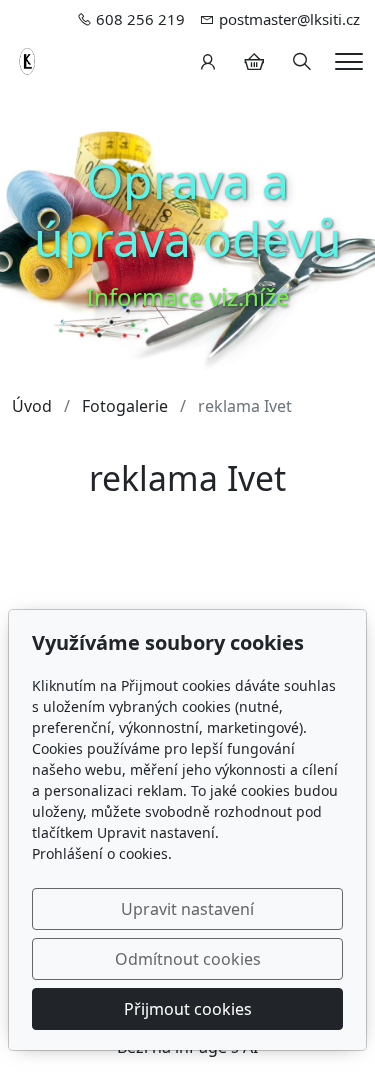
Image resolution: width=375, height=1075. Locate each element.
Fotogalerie (125, 406)
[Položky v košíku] (254, 62)
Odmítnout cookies (188, 959)
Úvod (32, 406)
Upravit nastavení (187, 909)
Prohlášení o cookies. (102, 853)
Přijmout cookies (188, 1009)
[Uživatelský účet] (208, 62)
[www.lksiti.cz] (29, 60)
